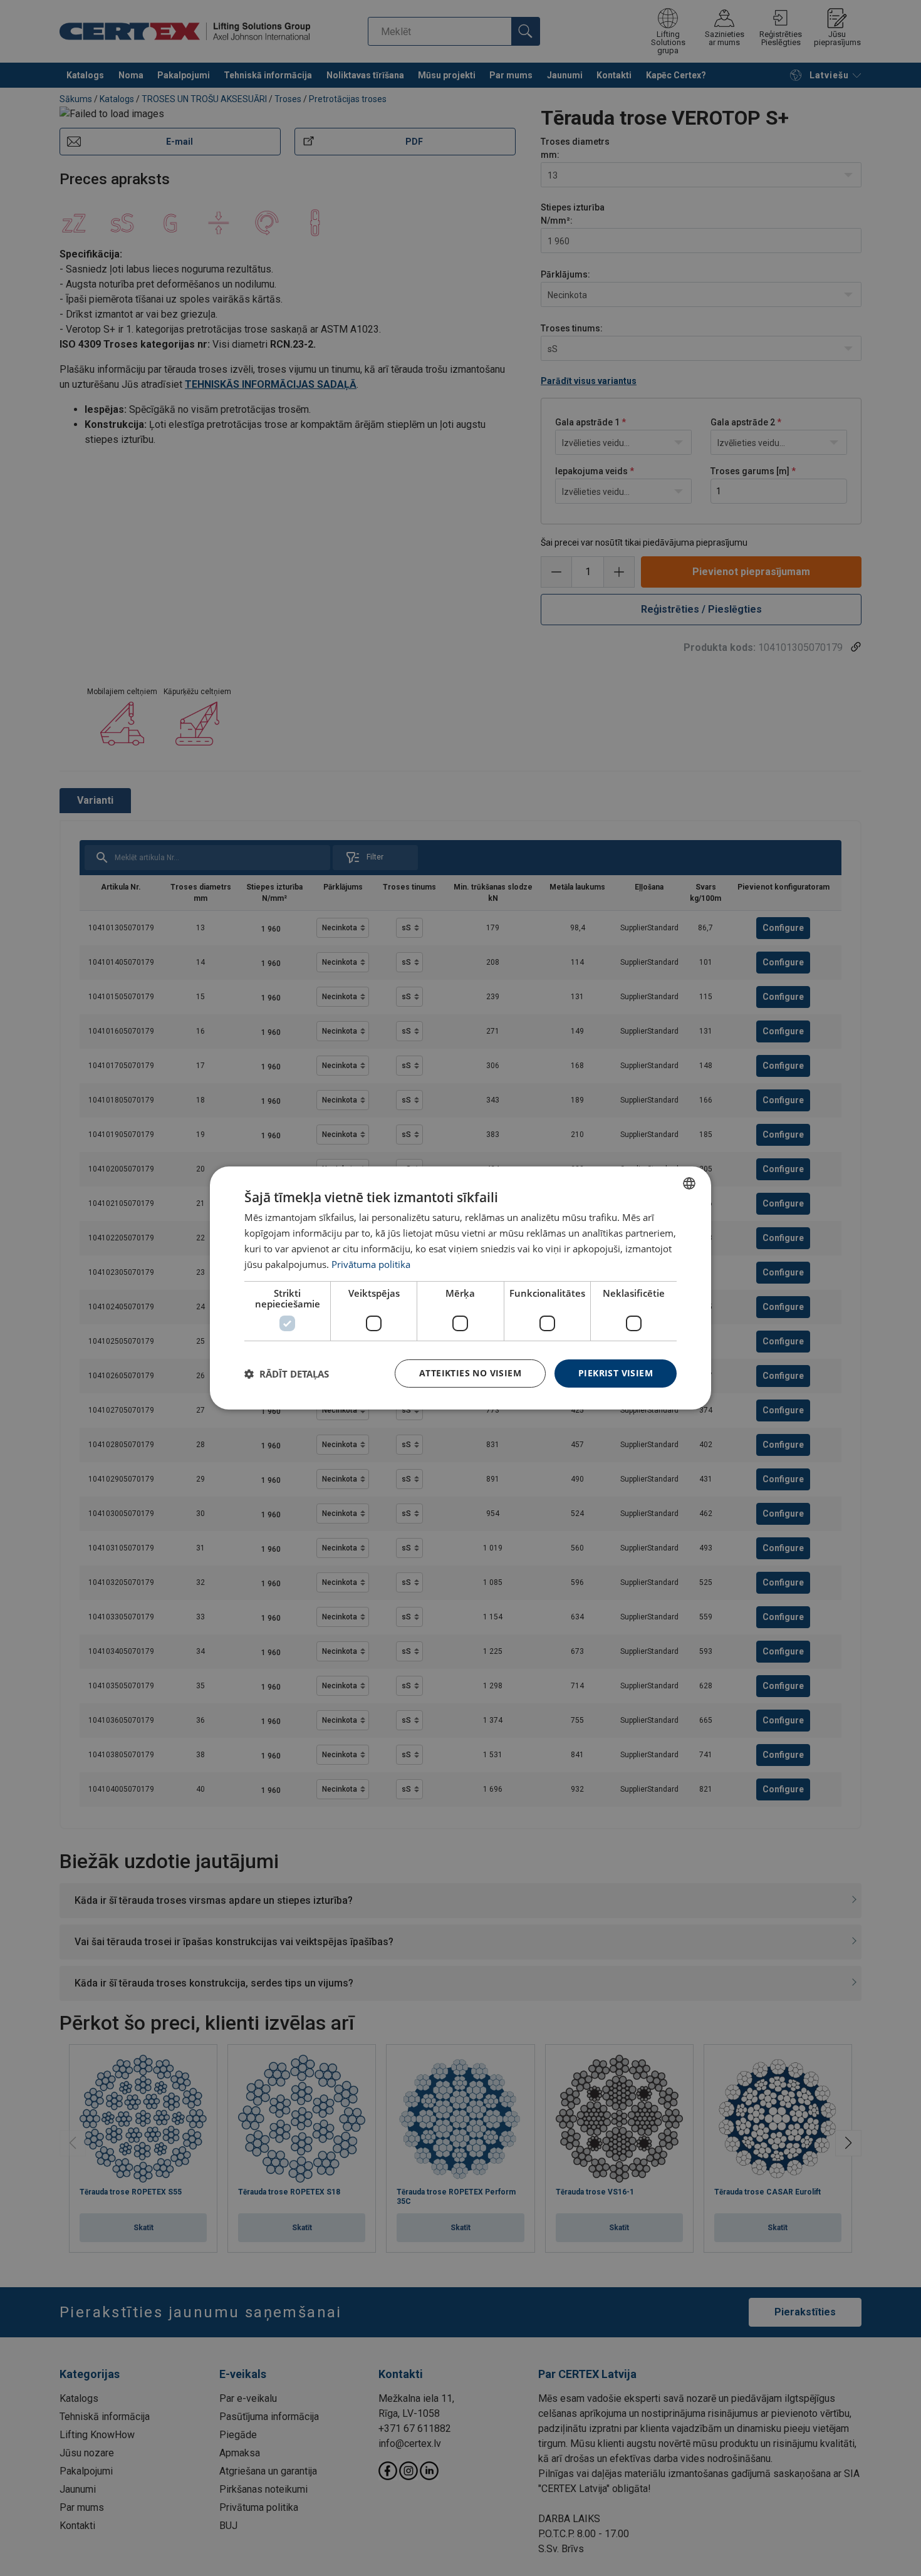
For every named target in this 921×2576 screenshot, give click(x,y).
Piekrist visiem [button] (616, 1373)
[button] (287, 1374)
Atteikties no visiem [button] (470, 1373)
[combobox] (689, 1183)
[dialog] (460, 1288)
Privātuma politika (371, 1264)
